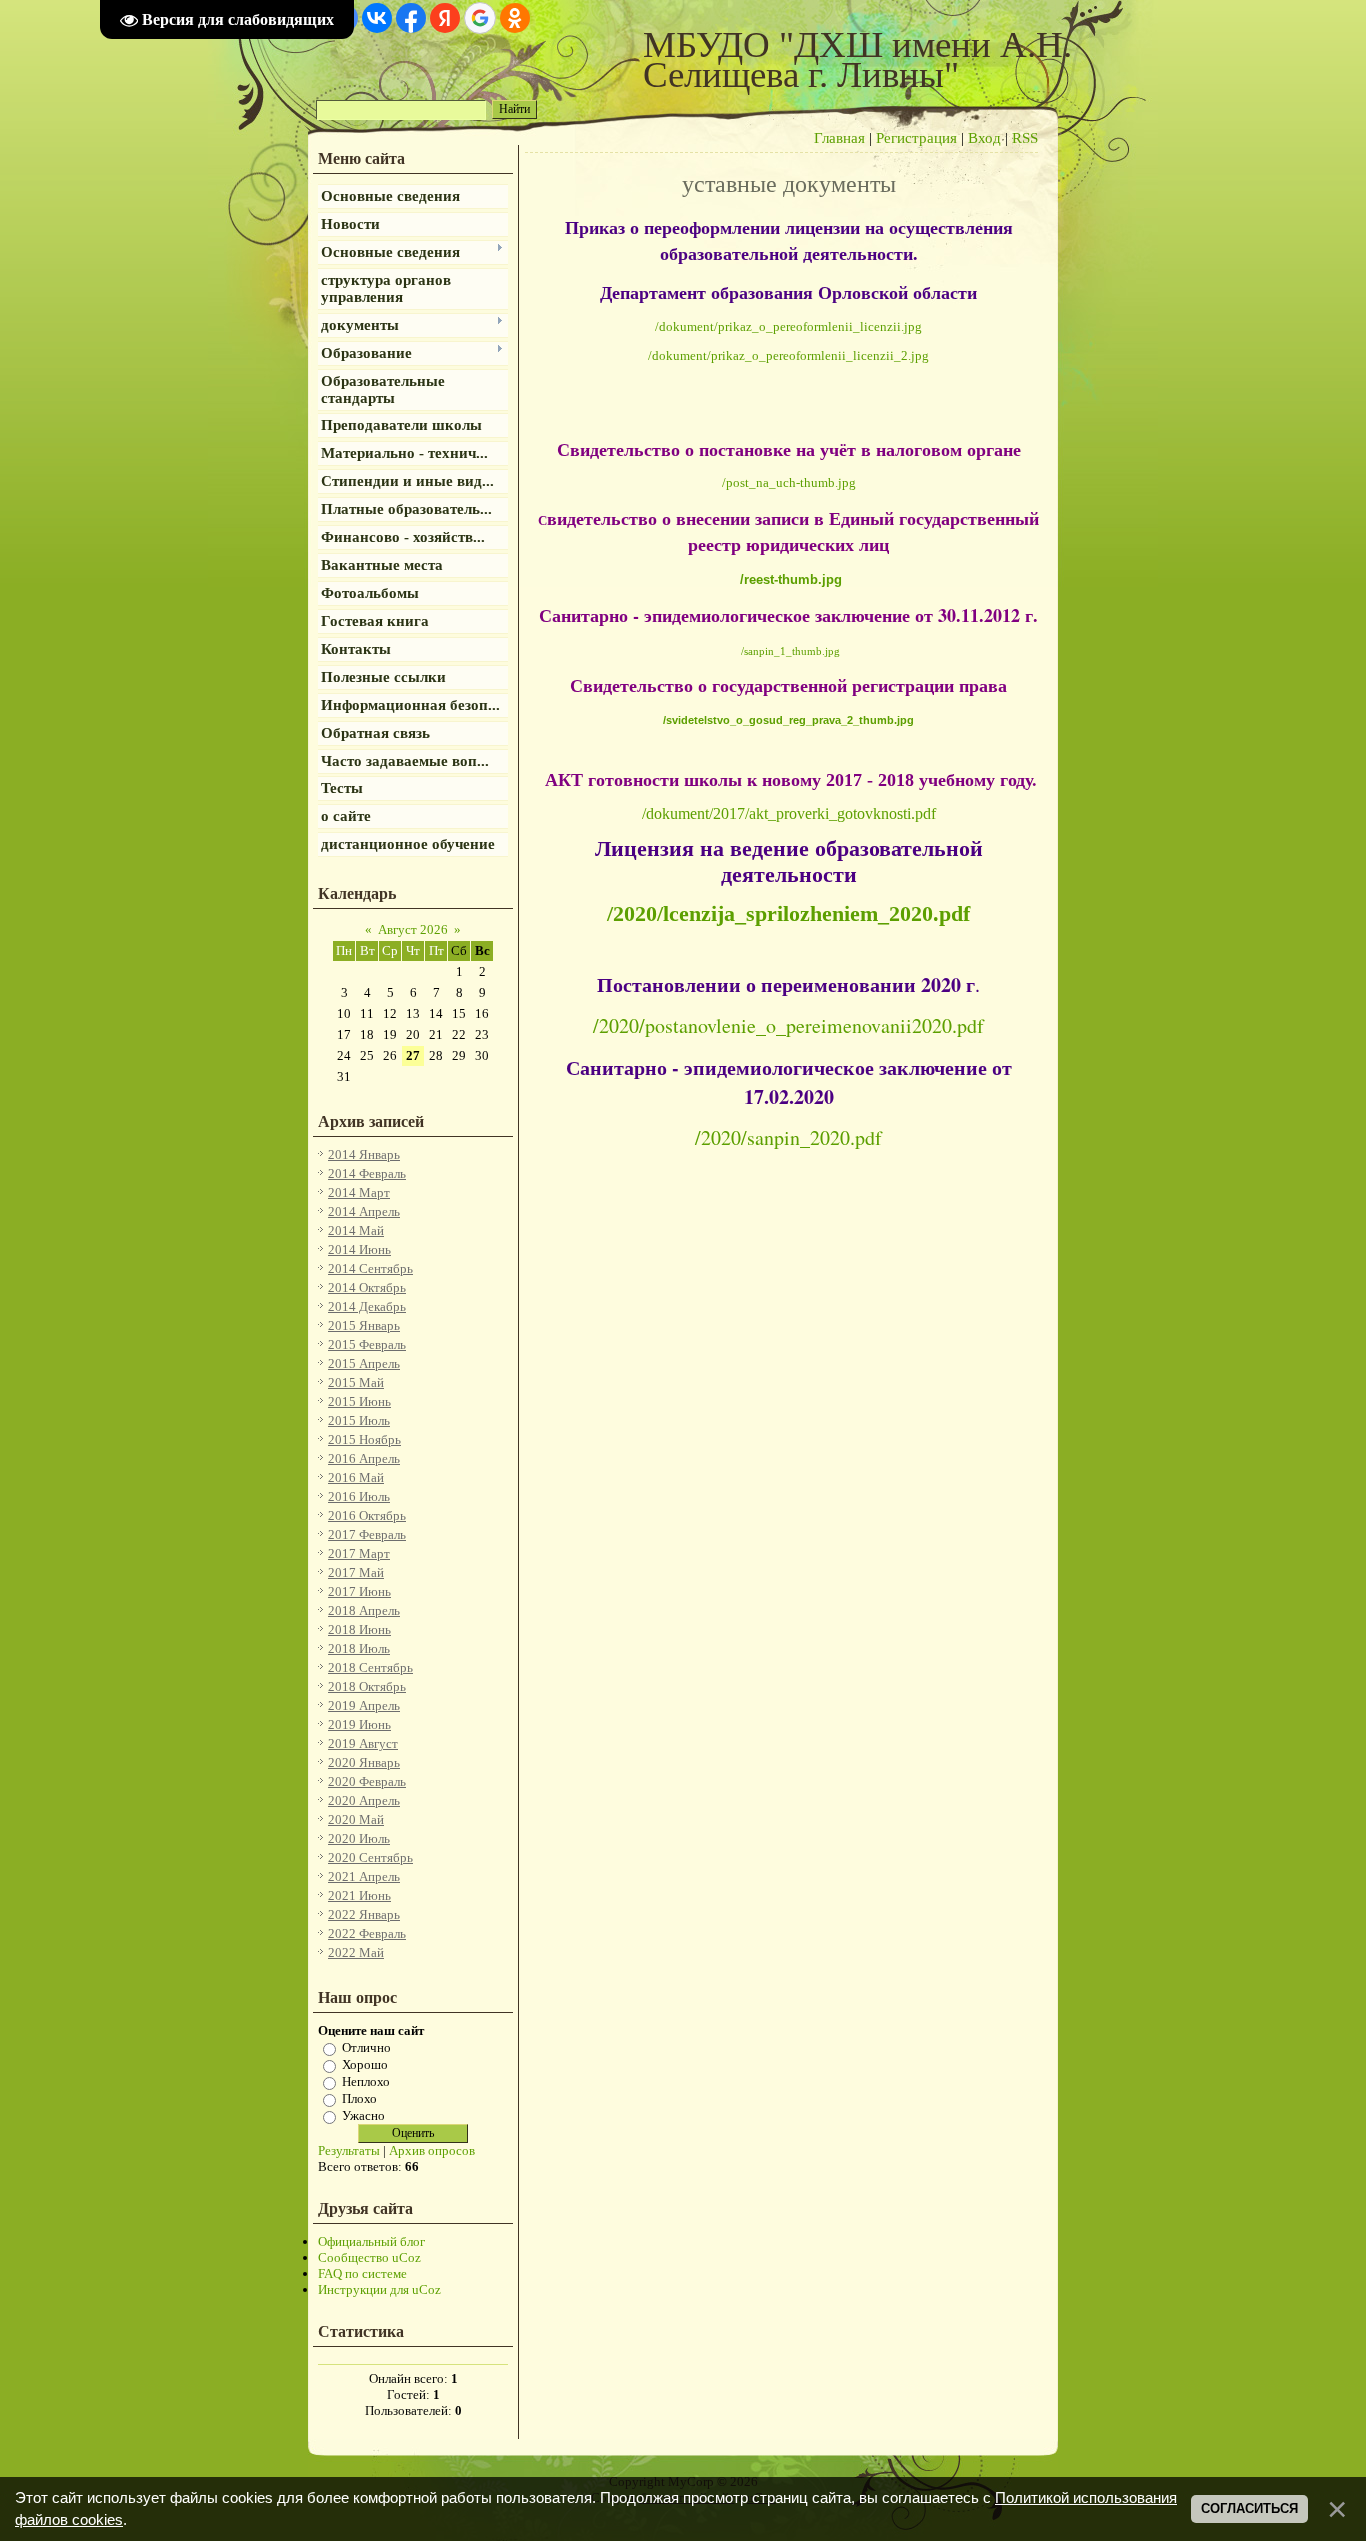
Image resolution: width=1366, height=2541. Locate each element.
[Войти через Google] (480, 18)
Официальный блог (371, 2241)
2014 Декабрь (367, 1306)
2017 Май (356, 1572)
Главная (839, 138)
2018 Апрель (364, 1610)
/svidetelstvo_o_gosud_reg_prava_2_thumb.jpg (788, 720)
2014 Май (356, 1230)
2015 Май (356, 1382)
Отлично (366, 2047)
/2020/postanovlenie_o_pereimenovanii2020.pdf (788, 1025)
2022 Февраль (367, 1933)
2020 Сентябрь (370, 1857)
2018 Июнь (359, 1629)
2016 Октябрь (367, 1515)
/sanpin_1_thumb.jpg (790, 651)
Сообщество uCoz (369, 2257)
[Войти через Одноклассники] (515, 18)
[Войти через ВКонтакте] (377, 18)
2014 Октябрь (367, 1287)
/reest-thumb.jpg (791, 579)
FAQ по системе (362, 2273)
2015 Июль (359, 1420)
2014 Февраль (367, 1173)
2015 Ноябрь (364, 1439)
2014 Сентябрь (370, 1268)
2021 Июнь (359, 1895)
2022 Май (356, 1952)
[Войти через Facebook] (411, 18)
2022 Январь (364, 1914)
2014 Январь (364, 1154)
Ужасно (363, 2115)
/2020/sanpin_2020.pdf (788, 1137)
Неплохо (366, 2081)
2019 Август (363, 1743)
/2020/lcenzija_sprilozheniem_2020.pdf (788, 913)
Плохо (359, 2098)
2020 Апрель (364, 1800)
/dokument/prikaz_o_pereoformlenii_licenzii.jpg (788, 326)
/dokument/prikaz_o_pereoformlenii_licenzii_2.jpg (788, 355)
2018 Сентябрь (370, 1667)
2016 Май (356, 1477)
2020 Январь (364, 1762)
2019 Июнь (359, 1724)
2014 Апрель (364, 1211)
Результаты (349, 2150)
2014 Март (359, 1192)
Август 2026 (413, 929)
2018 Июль (359, 1648)
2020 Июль (359, 1838)
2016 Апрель (364, 1458)
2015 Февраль (367, 1344)
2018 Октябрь (367, 1686)
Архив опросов (432, 2150)
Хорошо (365, 2064)
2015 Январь (364, 1325)
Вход (984, 138)
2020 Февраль (367, 1781)
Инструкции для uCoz (379, 2289)
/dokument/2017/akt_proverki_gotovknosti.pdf (789, 813)
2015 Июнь (359, 1401)
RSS (1025, 138)
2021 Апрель (364, 1876)
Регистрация (916, 138)
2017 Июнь (359, 1591)
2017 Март (359, 1553)
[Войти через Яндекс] (445, 18)
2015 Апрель (364, 1363)
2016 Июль (359, 1496)
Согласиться (1249, 2508)
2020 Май (356, 1819)
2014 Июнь (359, 1249)
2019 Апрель (364, 1705)
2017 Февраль (367, 1534)
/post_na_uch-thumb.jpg (789, 482)
